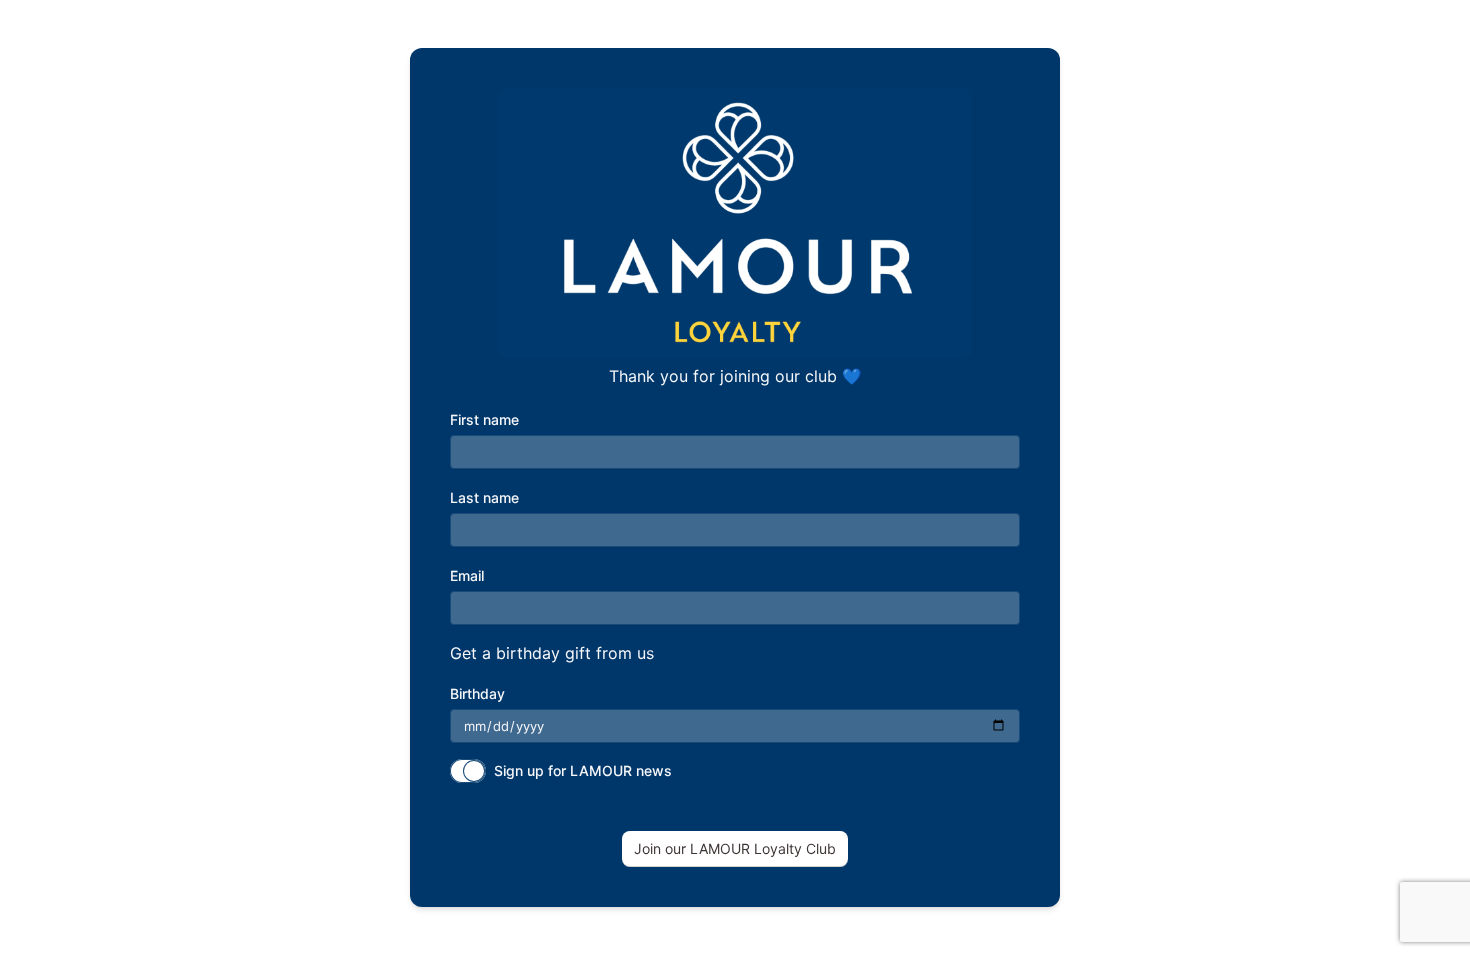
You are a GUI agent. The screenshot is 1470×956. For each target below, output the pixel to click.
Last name (484, 497)
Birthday (477, 693)
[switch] (468, 771)
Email (467, 575)
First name (484, 419)
